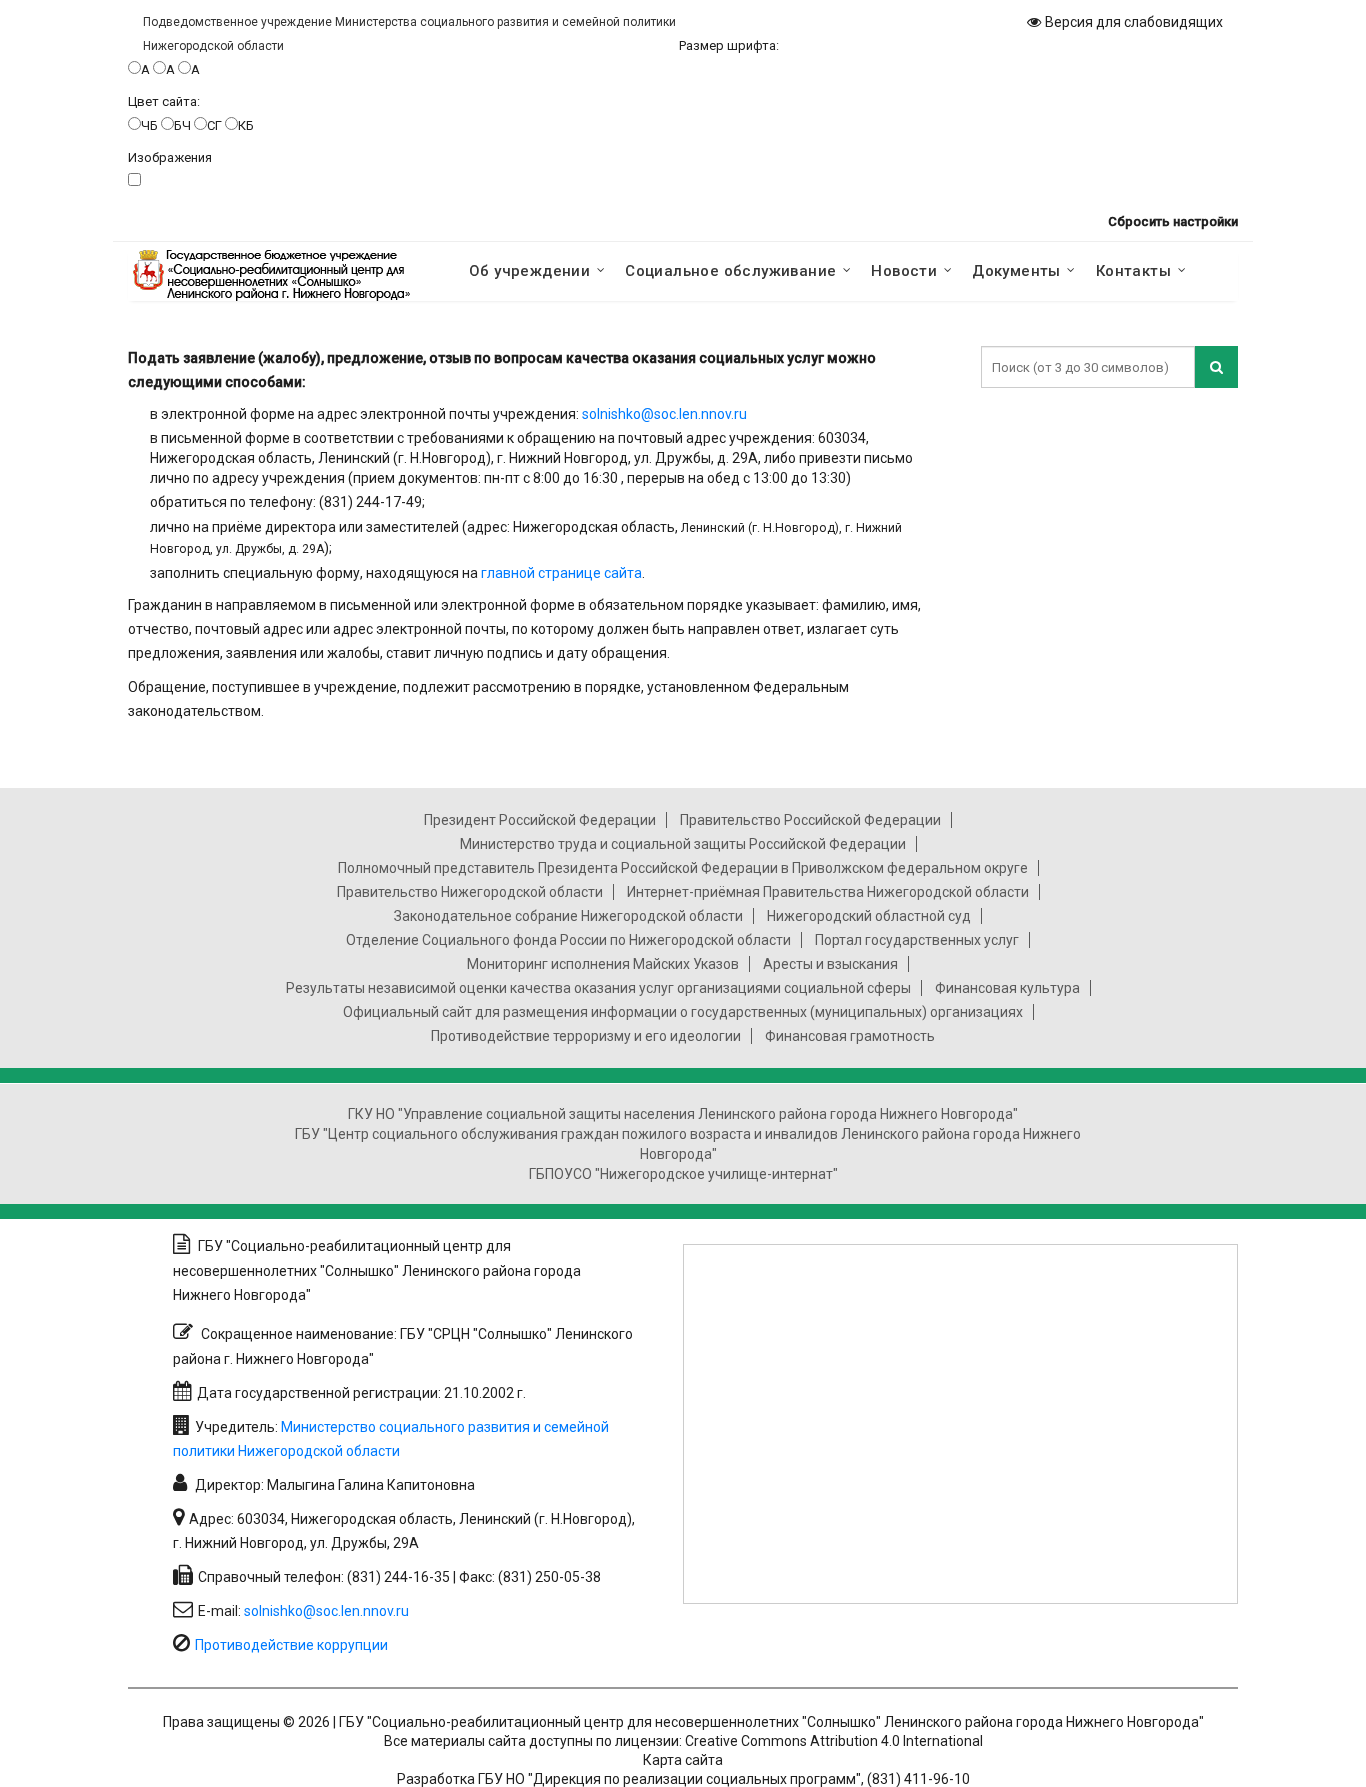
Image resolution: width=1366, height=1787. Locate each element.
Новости (904, 271)
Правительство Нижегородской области (470, 892)
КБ (246, 125)
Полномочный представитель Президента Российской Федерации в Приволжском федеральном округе (683, 868)
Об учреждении (529, 271)
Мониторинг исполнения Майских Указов (603, 964)
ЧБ (149, 125)
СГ (214, 125)
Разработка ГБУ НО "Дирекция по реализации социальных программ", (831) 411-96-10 (683, 1779)
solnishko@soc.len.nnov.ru (664, 414)
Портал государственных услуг (917, 940)
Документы (1016, 271)
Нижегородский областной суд (869, 916)
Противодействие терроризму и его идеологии (586, 1036)
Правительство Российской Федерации (810, 820)
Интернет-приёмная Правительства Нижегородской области (828, 892)
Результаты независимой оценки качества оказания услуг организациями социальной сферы (598, 988)
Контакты (1133, 271)
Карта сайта (683, 1760)
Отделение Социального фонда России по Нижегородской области (568, 940)
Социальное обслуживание (730, 271)
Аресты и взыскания (830, 964)
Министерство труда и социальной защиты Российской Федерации (683, 844)
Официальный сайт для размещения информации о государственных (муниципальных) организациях (683, 1012)
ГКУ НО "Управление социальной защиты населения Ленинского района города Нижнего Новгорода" (683, 1114)
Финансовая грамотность (850, 1036)
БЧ (182, 125)
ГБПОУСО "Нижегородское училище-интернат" (683, 1174)
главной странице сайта (561, 573)
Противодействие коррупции (291, 1645)
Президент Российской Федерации (540, 820)
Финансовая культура (1007, 988)
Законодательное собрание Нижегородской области (568, 916)
